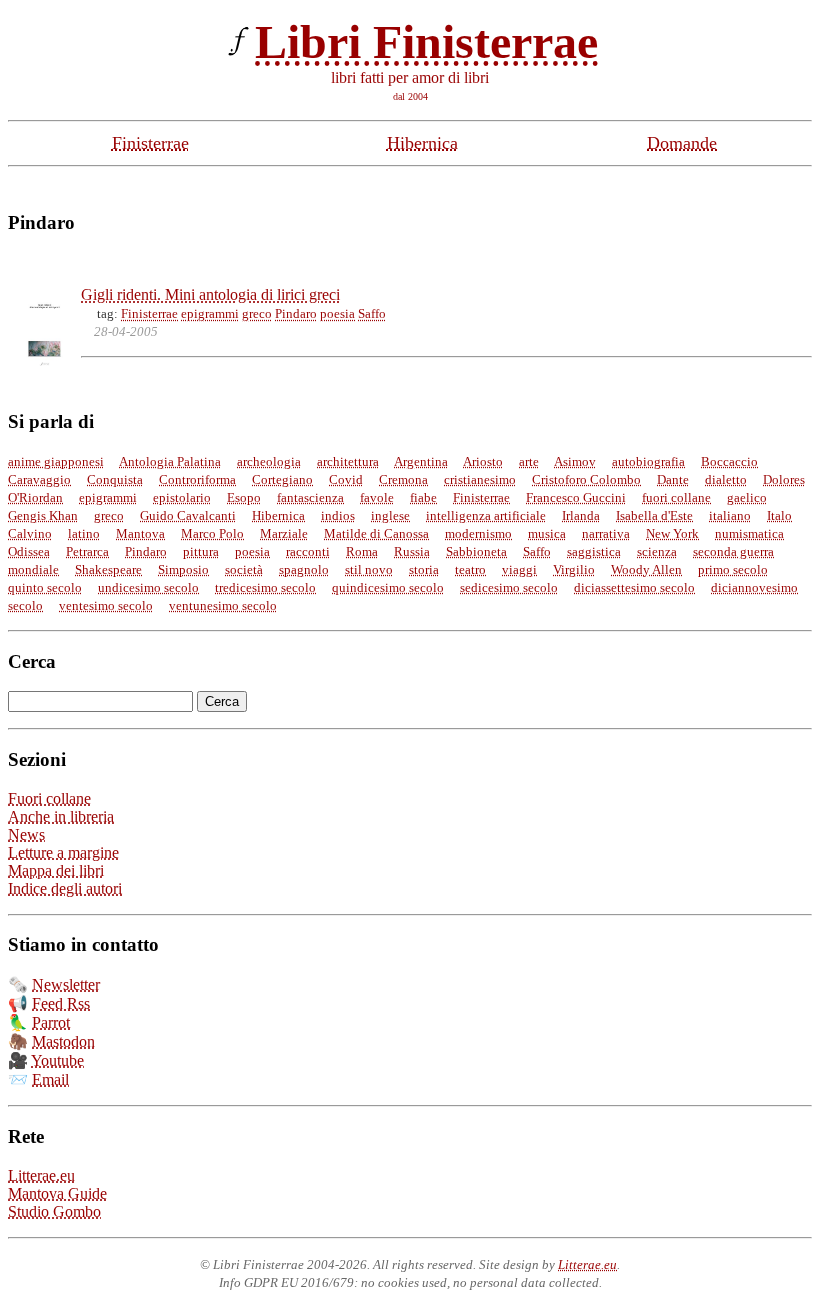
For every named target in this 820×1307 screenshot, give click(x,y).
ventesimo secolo (106, 605)
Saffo (372, 313)
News (26, 834)
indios (338, 515)
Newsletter (66, 984)
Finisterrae (150, 143)
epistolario (182, 497)
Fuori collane (49, 798)
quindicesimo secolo (388, 587)
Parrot (51, 1022)
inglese (390, 515)
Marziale (284, 533)
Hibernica (422, 143)
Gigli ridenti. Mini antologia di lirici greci (210, 294)
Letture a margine (63, 852)
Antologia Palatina (170, 461)
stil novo (369, 569)
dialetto (726, 479)
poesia (337, 313)
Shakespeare (108, 569)
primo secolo (733, 569)
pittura (201, 551)
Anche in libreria (61, 816)
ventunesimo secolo (223, 605)
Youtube (57, 1060)
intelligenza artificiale (486, 515)
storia (424, 569)
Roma (362, 551)
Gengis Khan (43, 515)
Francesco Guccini (576, 497)
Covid (346, 479)
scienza (657, 551)
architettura (348, 461)
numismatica (749, 533)
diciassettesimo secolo (634, 587)
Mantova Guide (57, 1193)
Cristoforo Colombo (586, 479)
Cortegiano (282, 479)
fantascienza (310, 497)
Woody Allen (646, 569)
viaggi (519, 569)
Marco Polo (212, 533)
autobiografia (648, 461)
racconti (308, 551)
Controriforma (197, 479)
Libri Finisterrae (426, 41)
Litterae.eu (41, 1175)
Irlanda (581, 515)
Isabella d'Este (654, 515)
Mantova (140, 533)
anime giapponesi (56, 461)
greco (257, 313)
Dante (673, 479)
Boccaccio (729, 461)
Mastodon (63, 1041)
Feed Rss (61, 1003)
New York (672, 533)
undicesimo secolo (148, 587)
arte (529, 461)
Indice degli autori (65, 888)
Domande (682, 143)
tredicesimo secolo (265, 587)
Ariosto (483, 461)
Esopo (244, 497)
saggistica (594, 551)
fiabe (423, 497)
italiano (730, 515)
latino (84, 533)
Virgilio (574, 569)
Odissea (29, 551)
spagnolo (304, 569)
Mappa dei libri (56, 870)
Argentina (421, 461)
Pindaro (296, 313)
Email (50, 1079)
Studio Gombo (54, 1211)
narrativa (606, 533)
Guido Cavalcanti (188, 515)
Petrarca (87, 551)
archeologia (269, 461)
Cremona (403, 479)
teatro (470, 569)
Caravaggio (39, 479)
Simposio (183, 569)
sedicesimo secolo (509, 587)
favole (377, 497)
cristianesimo (480, 479)
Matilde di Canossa (376, 533)
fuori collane (676, 497)
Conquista (115, 479)
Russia (412, 551)
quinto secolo (45, 587)
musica (547, 533)
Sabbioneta (476, 551)
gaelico (747, 497)
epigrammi (210, 313)
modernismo (478, 533)
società (244, 569)
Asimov (575, 461)
